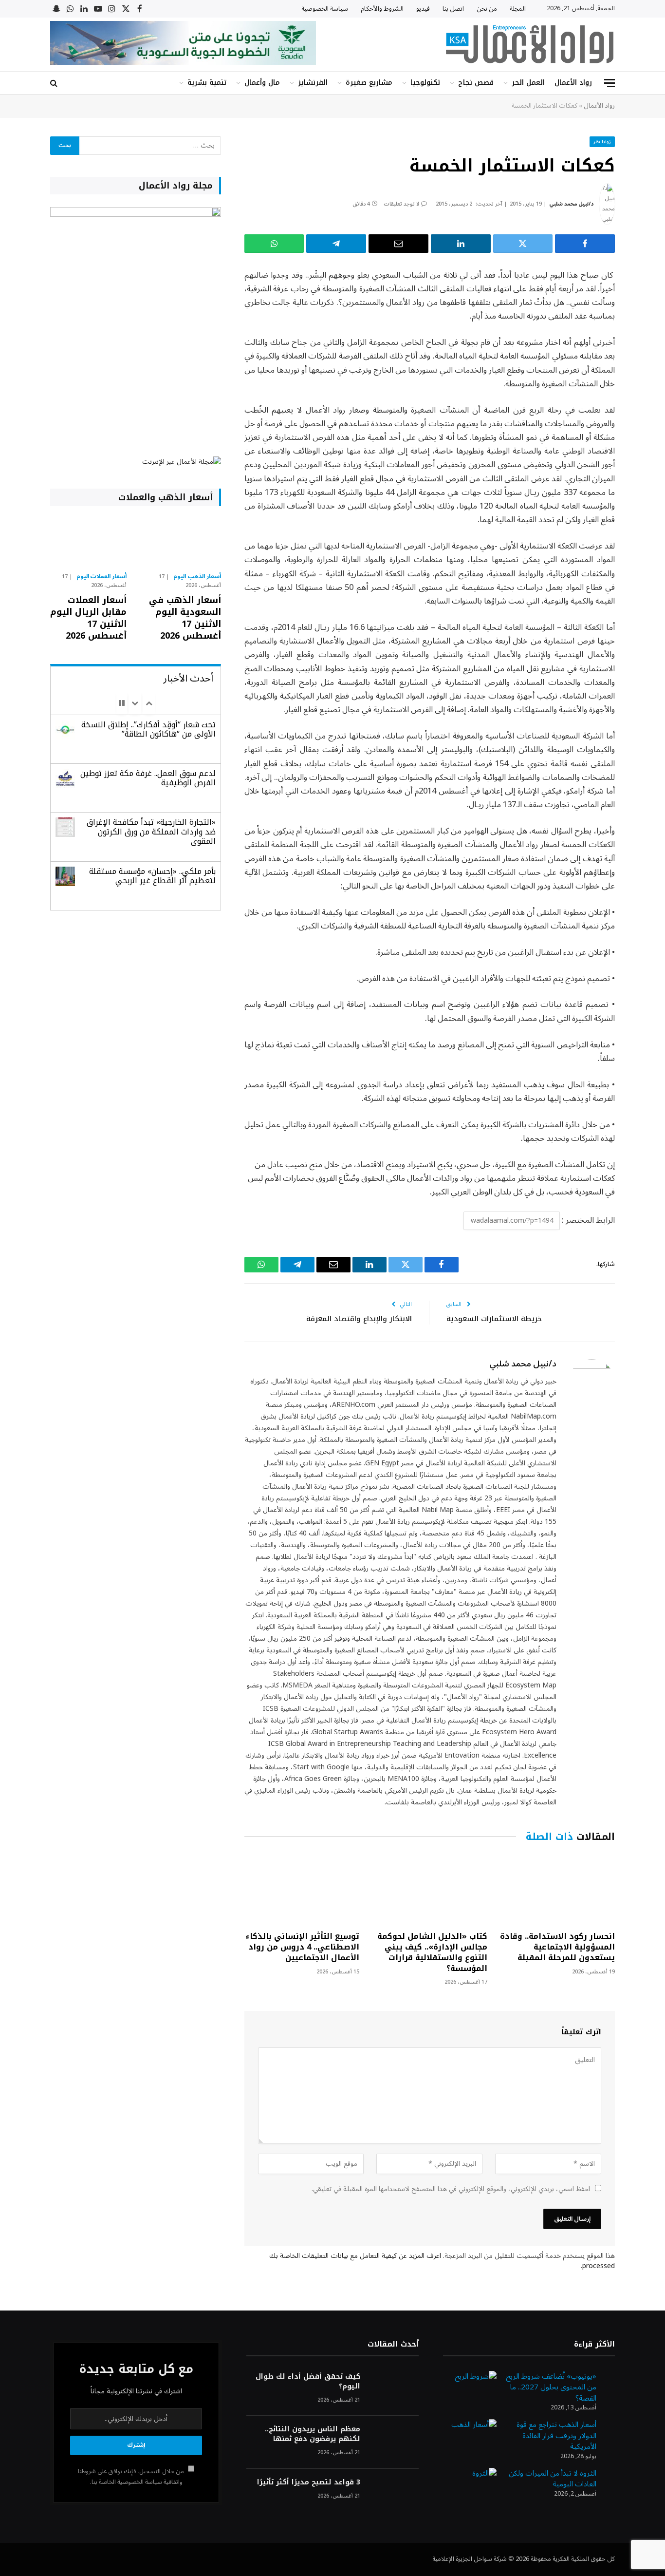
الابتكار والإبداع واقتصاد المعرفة (359, 1319)
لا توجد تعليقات (401, 204)
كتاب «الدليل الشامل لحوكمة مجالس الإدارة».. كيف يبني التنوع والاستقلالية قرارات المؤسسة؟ (432, 1952)
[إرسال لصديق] (398, 244)
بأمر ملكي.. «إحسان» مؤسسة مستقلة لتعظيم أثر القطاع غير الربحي (152, 876)
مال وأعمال (262, 83)
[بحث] (55, 83)
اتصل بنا (453, 9)
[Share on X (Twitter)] (523, 244)
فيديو (423, 9)
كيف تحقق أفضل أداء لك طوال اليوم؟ (308, 2382)
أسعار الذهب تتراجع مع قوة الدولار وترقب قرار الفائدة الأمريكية (556, 2435)
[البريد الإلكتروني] (649, 375)
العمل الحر (528, 83)
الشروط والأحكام (382, 9)
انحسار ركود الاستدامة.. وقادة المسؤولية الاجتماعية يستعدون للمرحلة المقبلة (557, 1947)
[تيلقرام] (336, 244)
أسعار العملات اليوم (102, 577)
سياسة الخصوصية (325, 9)
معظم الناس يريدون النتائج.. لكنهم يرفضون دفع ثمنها (312, 2434)
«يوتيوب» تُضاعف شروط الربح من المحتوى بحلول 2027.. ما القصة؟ (551, 2387)
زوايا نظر (602, 142)
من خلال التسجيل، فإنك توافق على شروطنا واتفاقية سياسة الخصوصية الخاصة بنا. (132, 2476)
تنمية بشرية (207, 83)
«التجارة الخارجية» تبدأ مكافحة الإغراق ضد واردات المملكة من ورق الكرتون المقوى (151, 831)
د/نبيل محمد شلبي (572, 204)
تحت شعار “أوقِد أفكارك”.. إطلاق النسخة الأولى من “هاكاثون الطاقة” (148, 729)
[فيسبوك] (649, 301)
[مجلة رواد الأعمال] (530, 44)
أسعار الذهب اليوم (197, 577)
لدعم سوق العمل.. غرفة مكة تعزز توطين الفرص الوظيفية (148, 778)
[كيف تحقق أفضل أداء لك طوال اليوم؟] (394, 2390)
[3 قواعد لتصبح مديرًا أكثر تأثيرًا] (394, 2495)
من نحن (487, 9)
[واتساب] (274, 244)
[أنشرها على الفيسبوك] (585, 244)
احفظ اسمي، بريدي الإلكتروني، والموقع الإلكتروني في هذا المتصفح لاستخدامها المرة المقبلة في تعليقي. (451, 2189)
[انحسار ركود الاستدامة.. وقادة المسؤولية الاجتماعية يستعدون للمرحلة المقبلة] (557, 1889)
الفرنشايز (313, 83)
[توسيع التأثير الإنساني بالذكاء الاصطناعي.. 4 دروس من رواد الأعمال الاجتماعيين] (302, 1889)
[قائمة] (610, 83)
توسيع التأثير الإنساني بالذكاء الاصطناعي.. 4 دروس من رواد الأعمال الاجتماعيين (302, 1947)
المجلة (518, 9)
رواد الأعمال (573, 83)
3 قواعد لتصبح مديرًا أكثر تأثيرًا (308, 2482)
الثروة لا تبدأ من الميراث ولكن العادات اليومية (553, 2479)
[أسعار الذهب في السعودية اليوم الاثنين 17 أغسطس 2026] (182, 542)
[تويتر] (649, 325)
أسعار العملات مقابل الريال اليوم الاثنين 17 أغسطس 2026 (88, 618)
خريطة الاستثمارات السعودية (494, 1319)
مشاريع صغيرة (369, 83)
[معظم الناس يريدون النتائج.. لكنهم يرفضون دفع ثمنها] (394, 2442)
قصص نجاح (476, 83)
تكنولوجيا (425, 83)
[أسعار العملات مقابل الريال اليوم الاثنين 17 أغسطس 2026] (88, 542)
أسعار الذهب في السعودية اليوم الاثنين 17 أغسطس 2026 (185, 618)
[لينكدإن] (461, 244)
